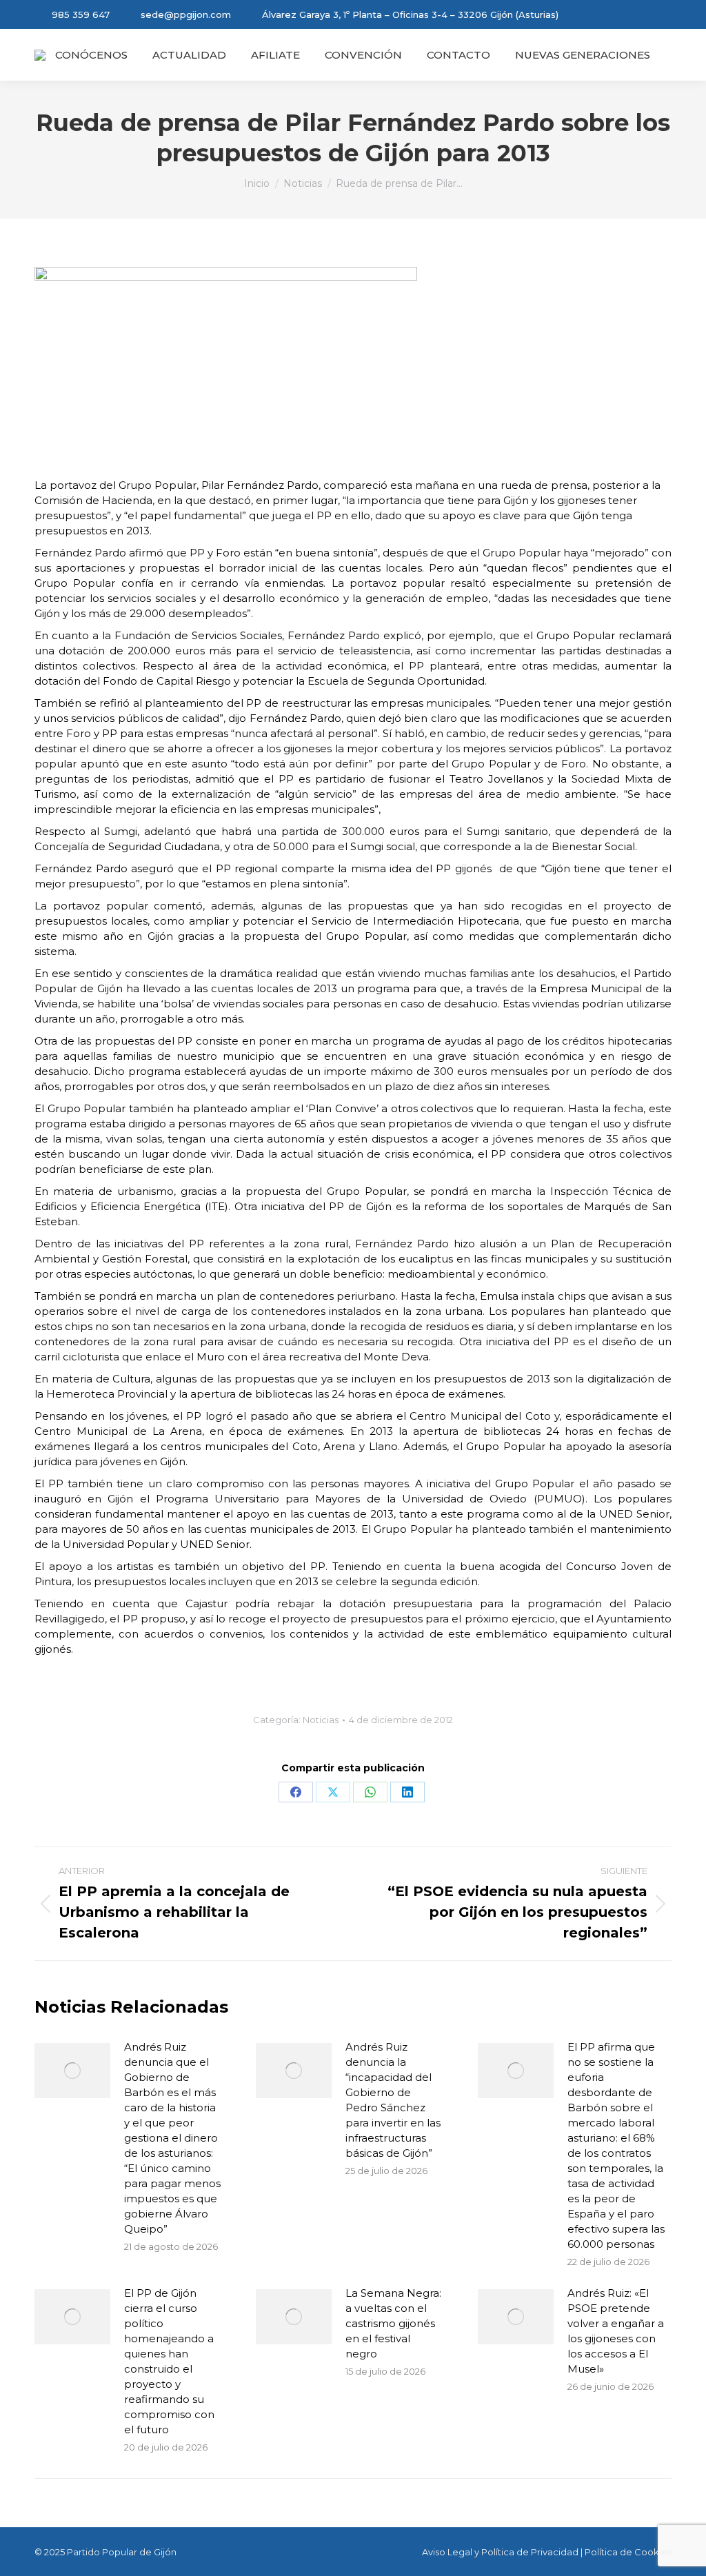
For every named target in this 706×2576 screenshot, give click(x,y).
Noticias (321, 1720)
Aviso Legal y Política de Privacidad (500, 2552)
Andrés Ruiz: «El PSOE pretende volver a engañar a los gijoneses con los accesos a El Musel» (616, 2331)
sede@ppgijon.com (186, 14)
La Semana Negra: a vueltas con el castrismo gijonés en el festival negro (393, 2323)
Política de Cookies (628, 2552)
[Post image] (72, 2071)
